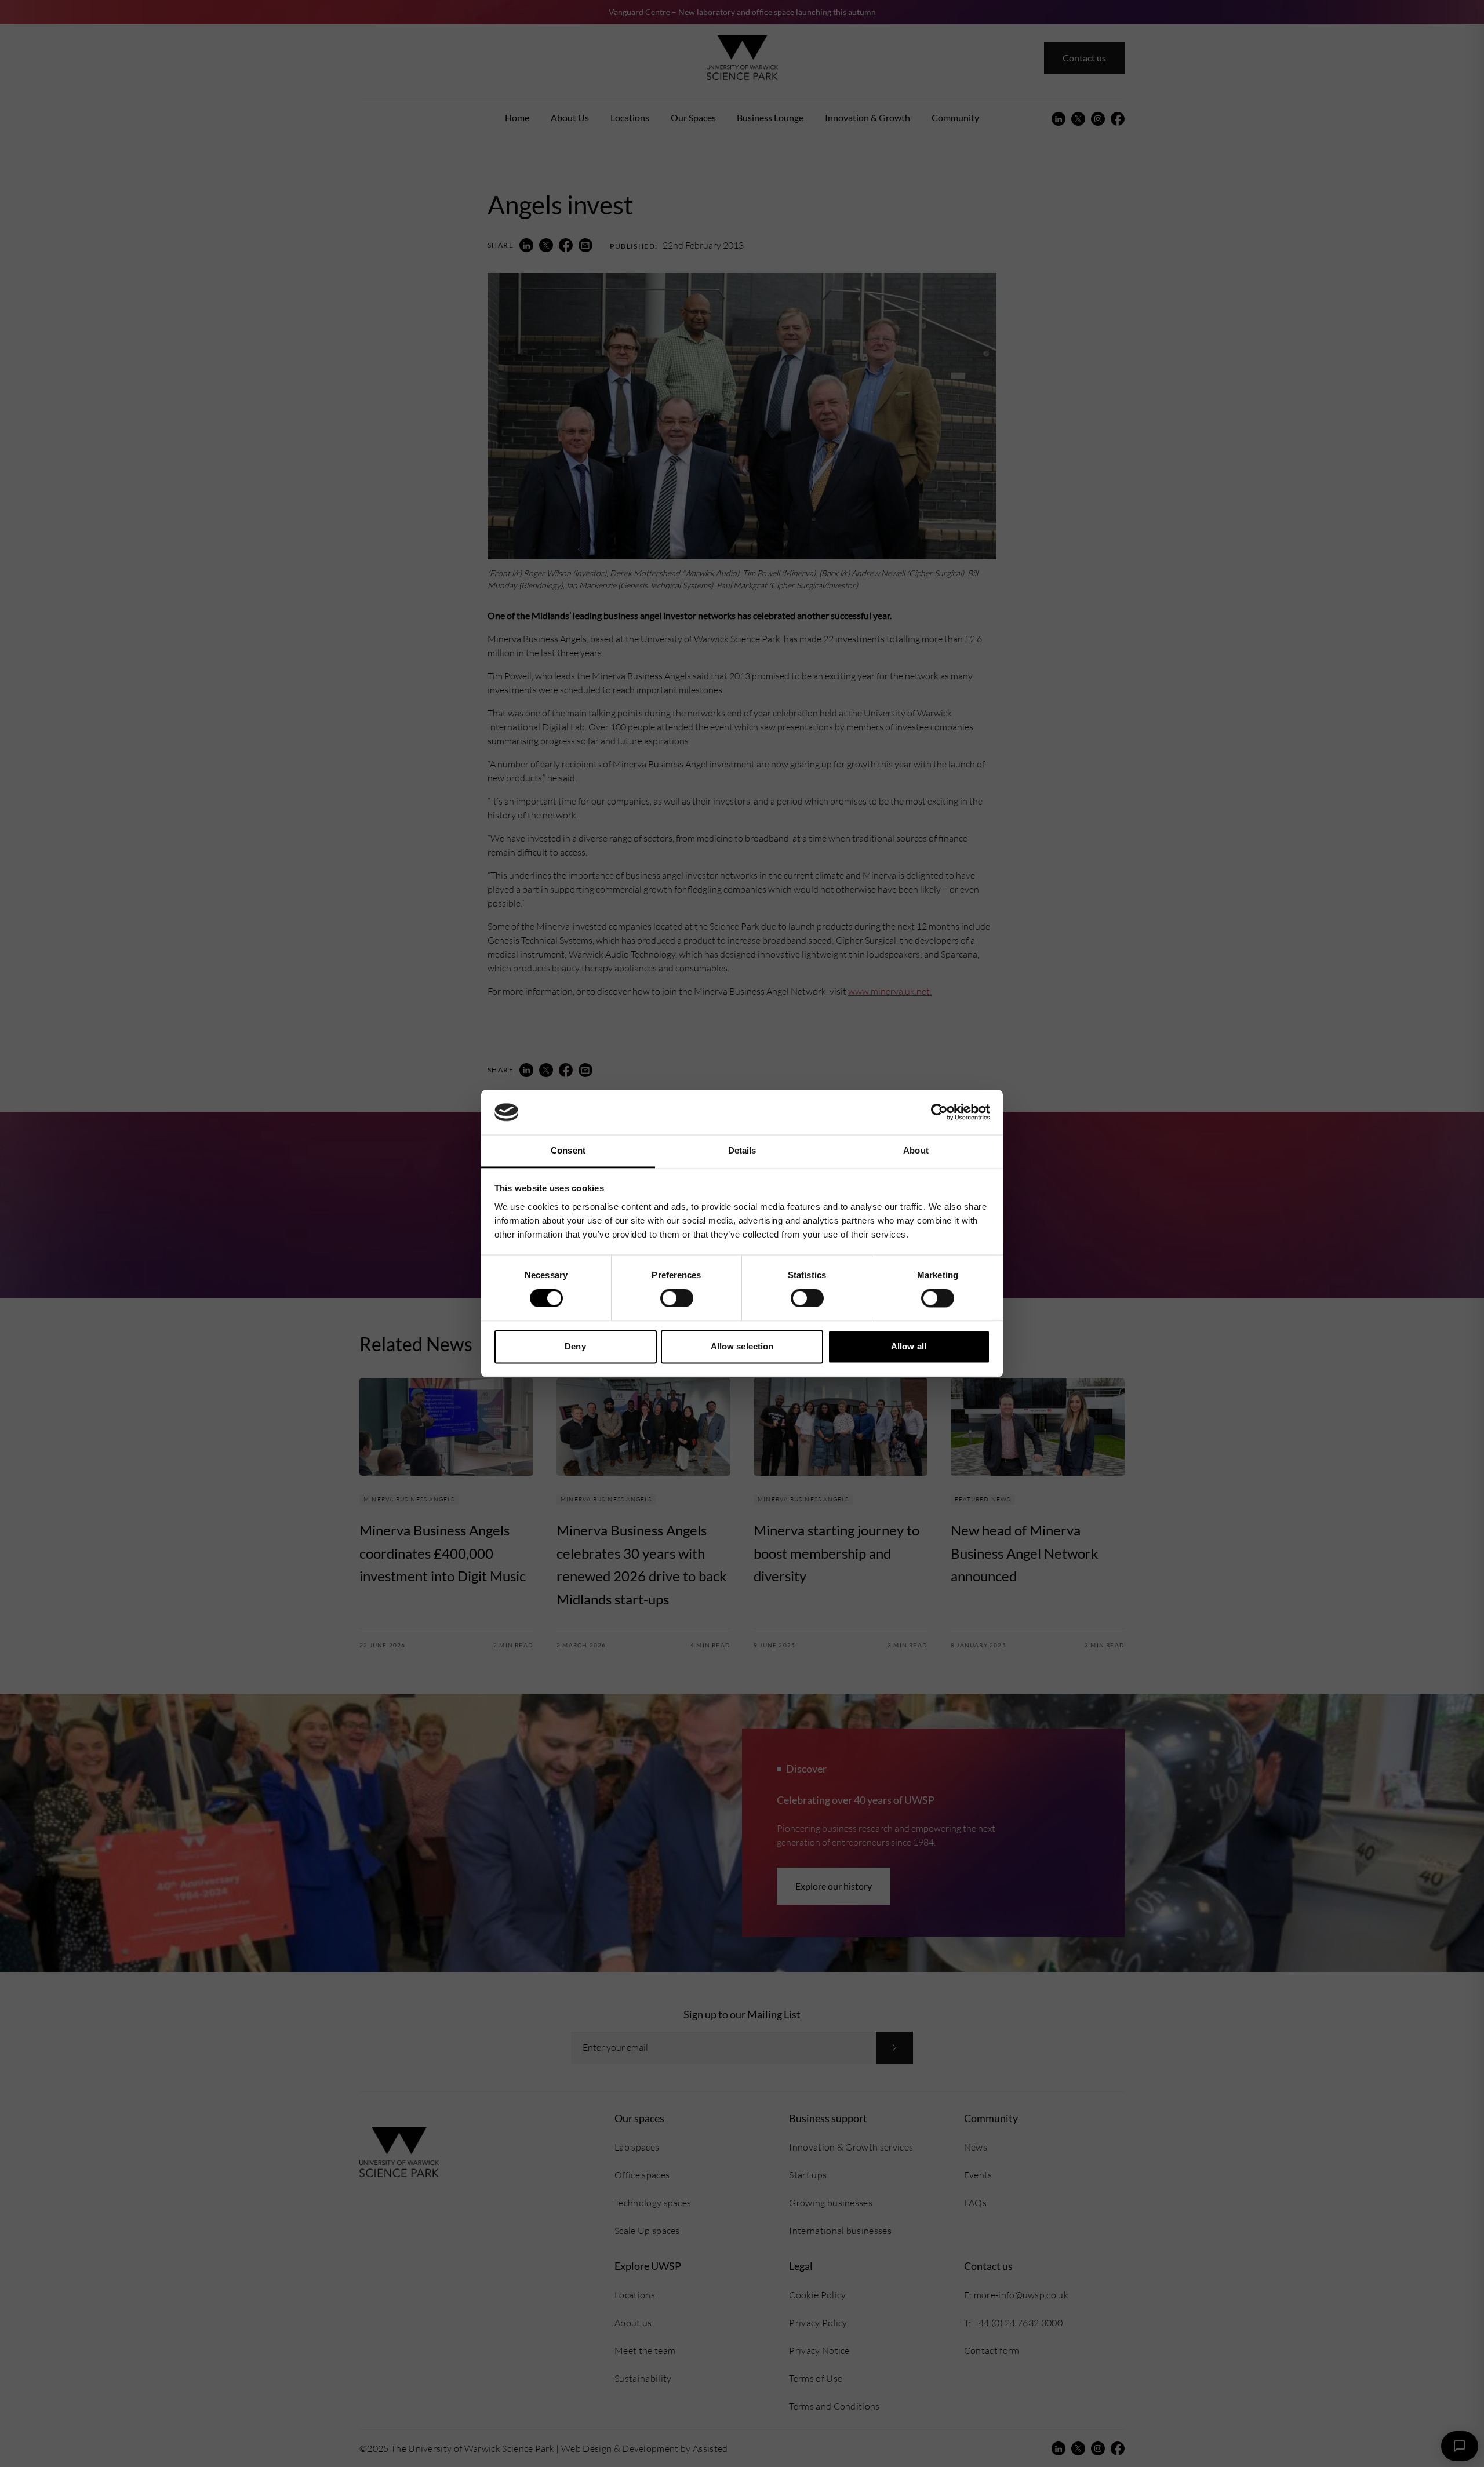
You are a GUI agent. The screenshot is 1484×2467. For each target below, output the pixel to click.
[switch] (677, 1298)
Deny (575, 1346)
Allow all (909, 1346)
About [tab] (916, 1150)
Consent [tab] (568, 1150)
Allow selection (742, 1346)
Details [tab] (742, 1150)
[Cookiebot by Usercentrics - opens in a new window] (939, 1112)
